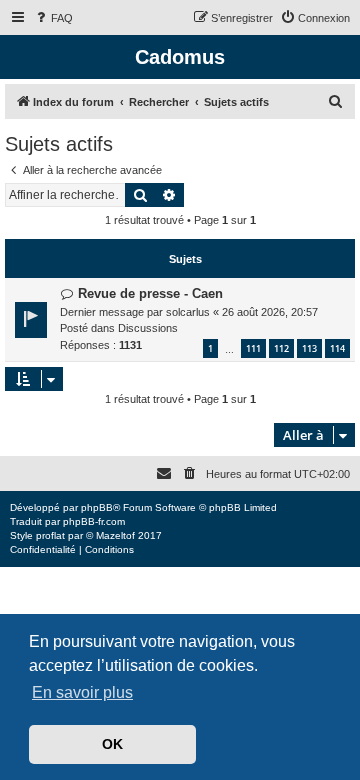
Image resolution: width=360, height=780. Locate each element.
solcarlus (188, 312)
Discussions (148, 328)
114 (337, 348)
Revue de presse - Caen (150, 293)
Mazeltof (115, 535)
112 (281, 348)
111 (253, 348)
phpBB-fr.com (94, 521)
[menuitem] (53, 18)
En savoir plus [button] (82, 692)
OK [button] (112, 744)
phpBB (97, 507)
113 (309, 348)
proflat (50, 535)
